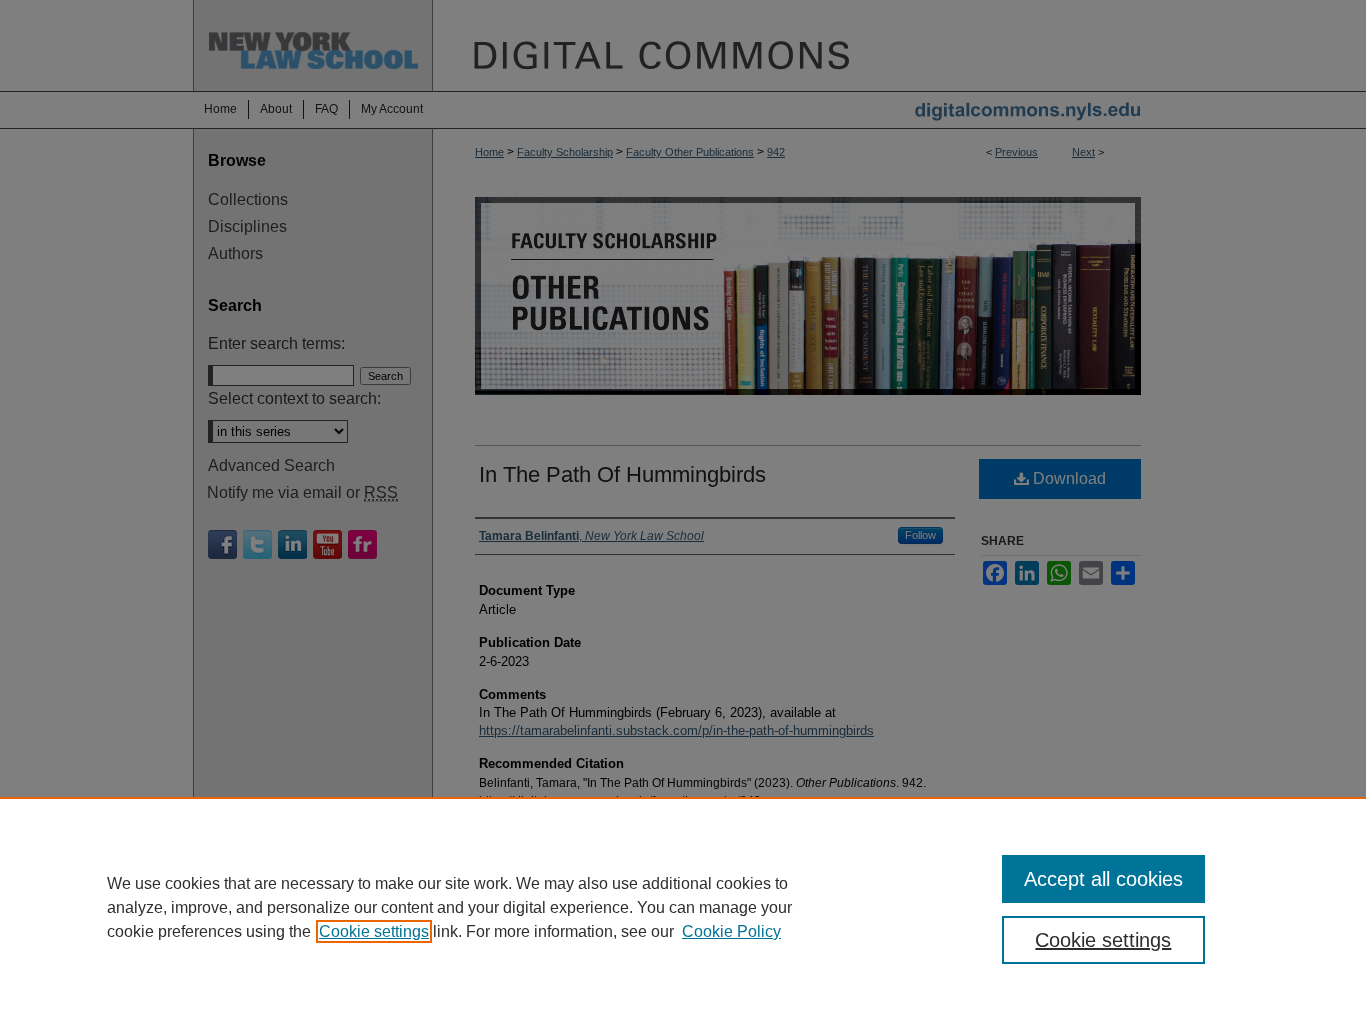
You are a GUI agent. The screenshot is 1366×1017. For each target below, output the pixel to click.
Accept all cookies (1103, 879)
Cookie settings (374, 931)
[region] (683, 907)
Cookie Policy (731, 931)
